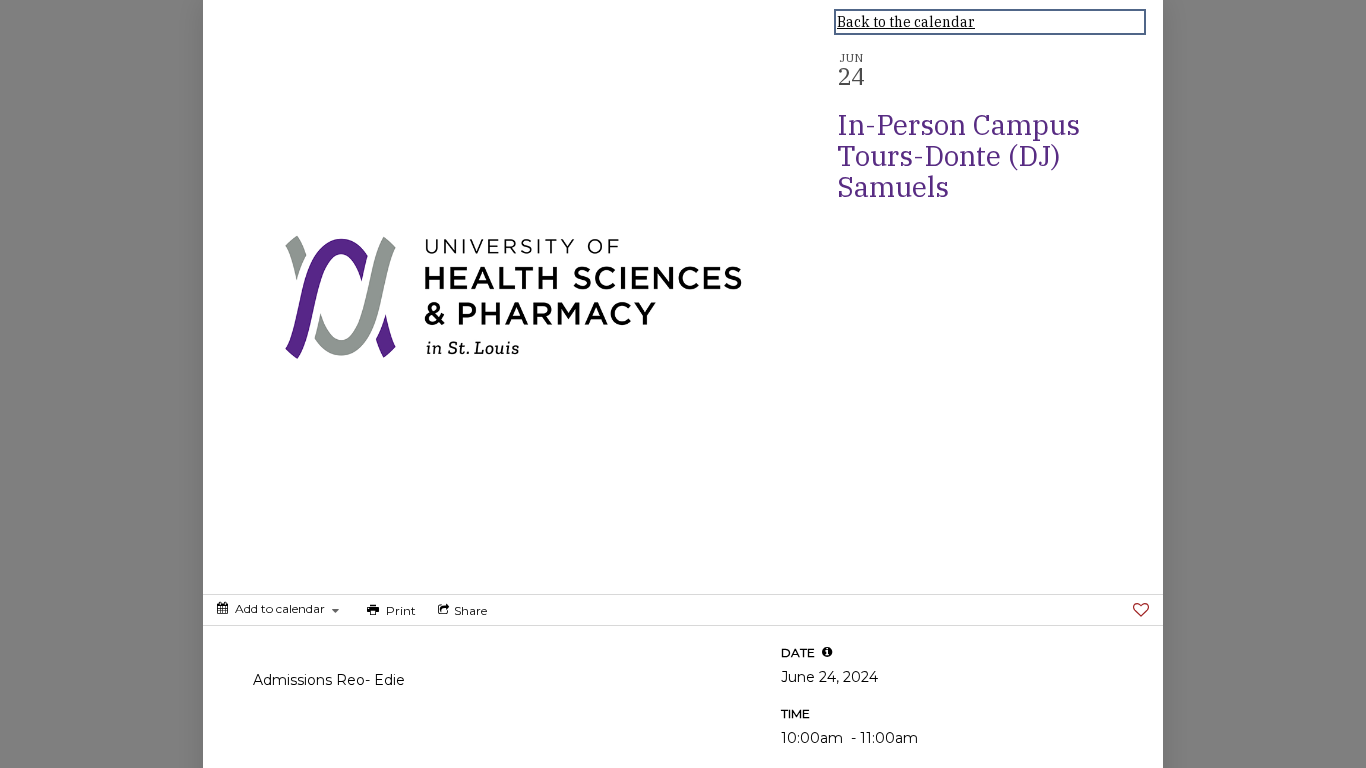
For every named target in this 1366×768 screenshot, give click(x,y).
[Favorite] (1141, 610)
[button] (827, 652)
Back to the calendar (906, 22)
